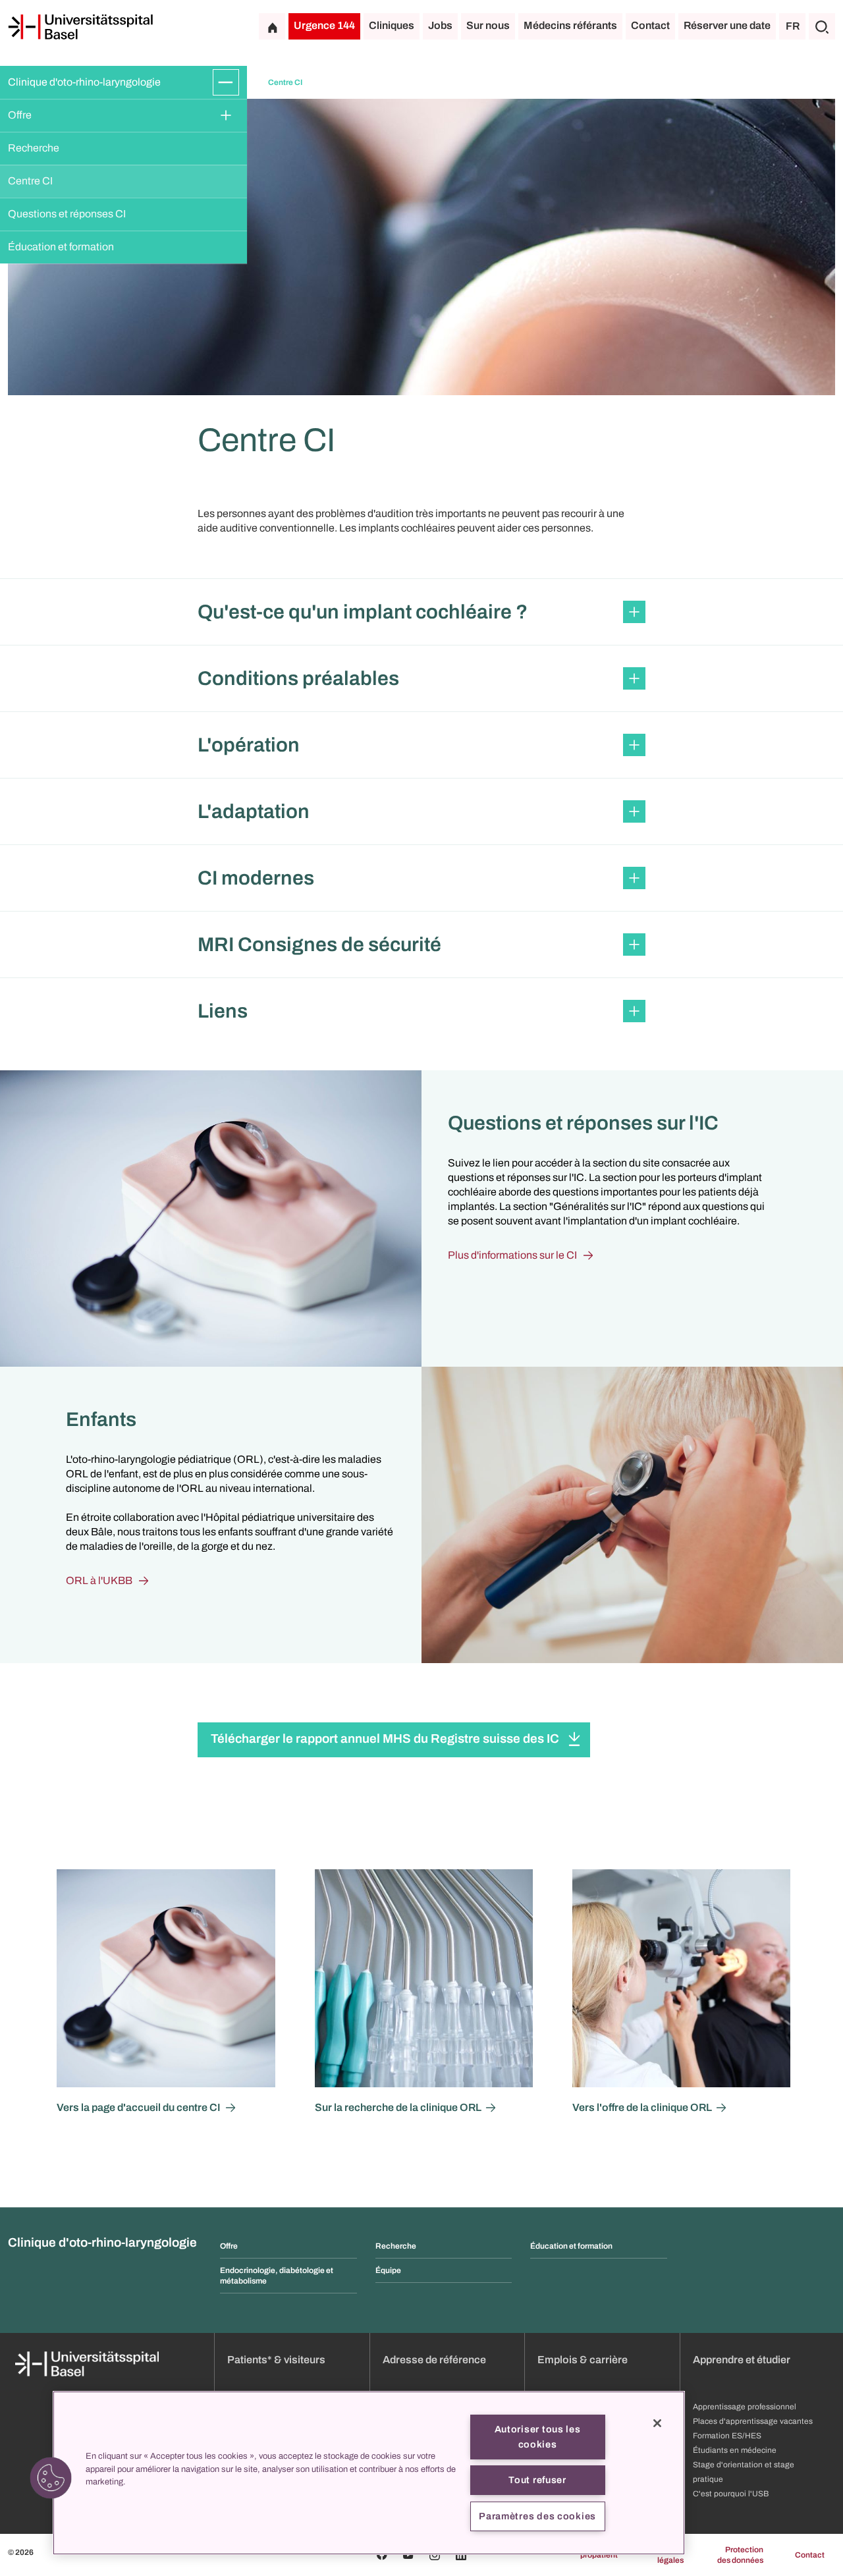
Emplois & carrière (583, 2360)
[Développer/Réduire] (226, 82)
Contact (650, 25)
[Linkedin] (461, 2555)
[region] (369, 2473)
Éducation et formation (61, 247)
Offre (20, 115)
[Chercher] (822, 26)
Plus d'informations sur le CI (512, 1255)
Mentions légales (667, 2555)
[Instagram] (435, 2555)
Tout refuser (537, 2480)
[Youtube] (408, 2555)
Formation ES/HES (727, 2436)
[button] (421, 612)
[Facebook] (382, 2555)
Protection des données (740, 2555)
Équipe (388, 2270)
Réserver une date (727, 25)
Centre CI (30, 181)
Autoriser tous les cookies (538, 2437)
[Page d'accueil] (80, 27)
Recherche (34, 148)
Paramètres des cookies (537, 2516)
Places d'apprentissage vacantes (753, 2421)
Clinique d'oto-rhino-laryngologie (84, 82)
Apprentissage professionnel (745, 2407)
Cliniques (392, 25)
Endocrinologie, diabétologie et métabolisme (277, 2276)
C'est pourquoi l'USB (731, 2494)
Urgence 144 (324, 25)
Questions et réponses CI (67, 214)
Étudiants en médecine (735, 2450)
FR (793, 26)
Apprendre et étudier (742, 2360)
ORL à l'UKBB (99, 1580)
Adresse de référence (434, 2360)
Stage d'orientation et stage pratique (744, 2472)
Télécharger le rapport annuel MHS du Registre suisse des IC (385, 1739)
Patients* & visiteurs (276, 2360)
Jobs (440, 25)
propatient (599, 2555)
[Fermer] (657, 2423)
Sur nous (488, 25)
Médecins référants (570, 25)
